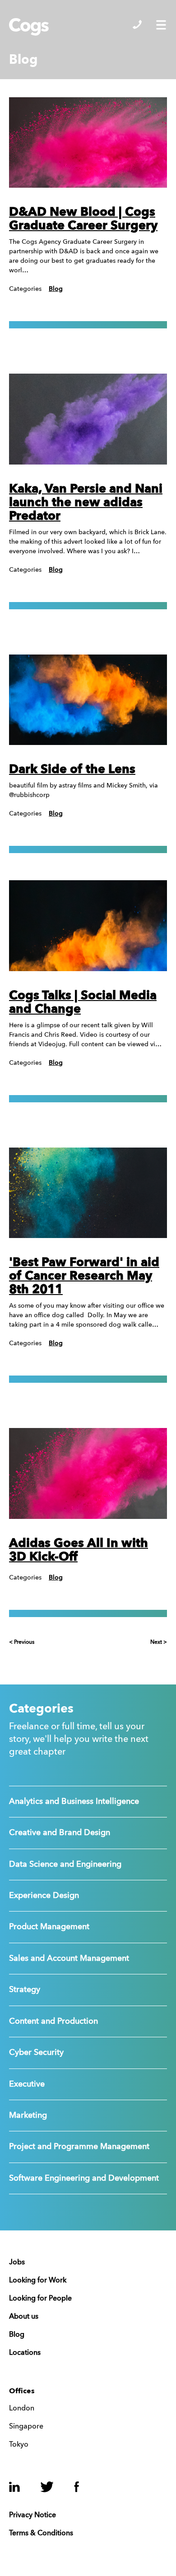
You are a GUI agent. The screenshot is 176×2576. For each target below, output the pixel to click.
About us (24, 2317)
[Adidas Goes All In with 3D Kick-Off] (88, 1473)
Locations (25, 2353)
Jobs (17, 2263)
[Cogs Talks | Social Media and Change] (88, 926)
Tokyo (19, 2445)
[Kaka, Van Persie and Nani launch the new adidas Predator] (88, 419)
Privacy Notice (32, 2515)
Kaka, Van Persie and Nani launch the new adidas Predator (86, 503)
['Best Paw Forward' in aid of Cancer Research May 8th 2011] (88, 1193)
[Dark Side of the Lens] (88, 700)
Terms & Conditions (41, 2533)
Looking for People (40, 2299)
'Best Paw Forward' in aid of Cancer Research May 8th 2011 (84, 1276)
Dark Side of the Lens (72, 770)
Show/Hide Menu (161, 25)
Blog (56, 289)
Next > (159, 1642)
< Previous (22, 1642)
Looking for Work (38, 2281)
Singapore (26, 2427)
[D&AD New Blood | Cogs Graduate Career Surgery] (88, 143)
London (22, 2409)
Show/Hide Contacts (137, 24)
